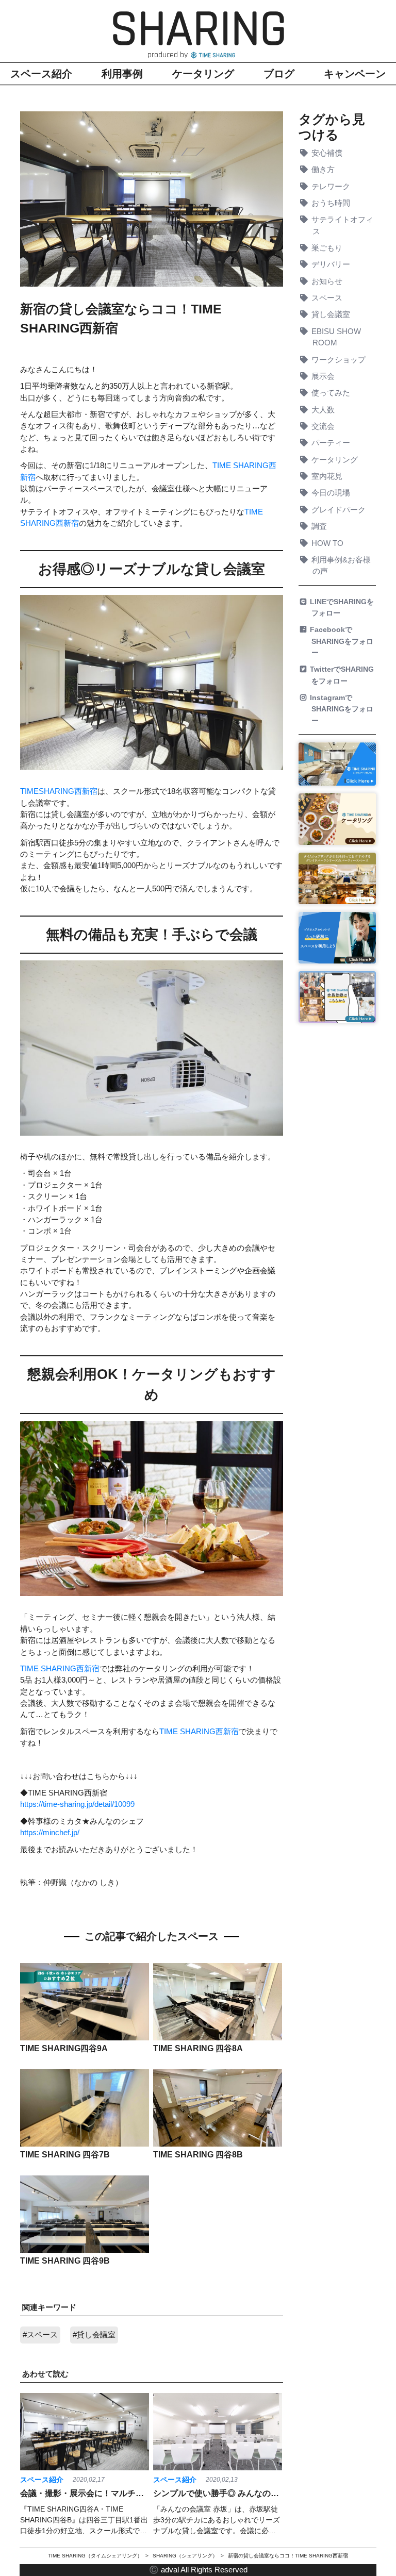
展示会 (324, 376)
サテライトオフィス (343, 225)
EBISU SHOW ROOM (337, 337)
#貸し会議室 (94, 2335)
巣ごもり (328, 248)
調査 (320, 526)
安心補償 (328, 153)
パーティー (332, 443)
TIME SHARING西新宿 (60, 1669)
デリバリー (332, 264)
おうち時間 (332, 203)
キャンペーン (355, 74)
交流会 (324, 426)
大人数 (324, 410)
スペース (328, 298)
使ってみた (332, 393)
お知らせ (328, 281)
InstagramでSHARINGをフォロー (342, 709)
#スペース (40, 2335)
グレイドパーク (339, 510)
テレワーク (332, 187)
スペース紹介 (41, 74)
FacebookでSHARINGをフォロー (342, 641)
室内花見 (328, 476)
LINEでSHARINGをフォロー (343, 607)
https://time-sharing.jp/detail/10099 (77, 1804)
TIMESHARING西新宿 (59, 791)
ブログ (279, 74)
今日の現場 (332, 493)
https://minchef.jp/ (50, 1833)
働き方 (324, 170)
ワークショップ (339, 360)
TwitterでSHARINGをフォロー (343, 675)
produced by (169, 55)
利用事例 (122, 74)
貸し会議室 (332, 314)
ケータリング (203, 74)
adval (170, 2570)
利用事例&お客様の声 (342, 566)
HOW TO (328, 543)
